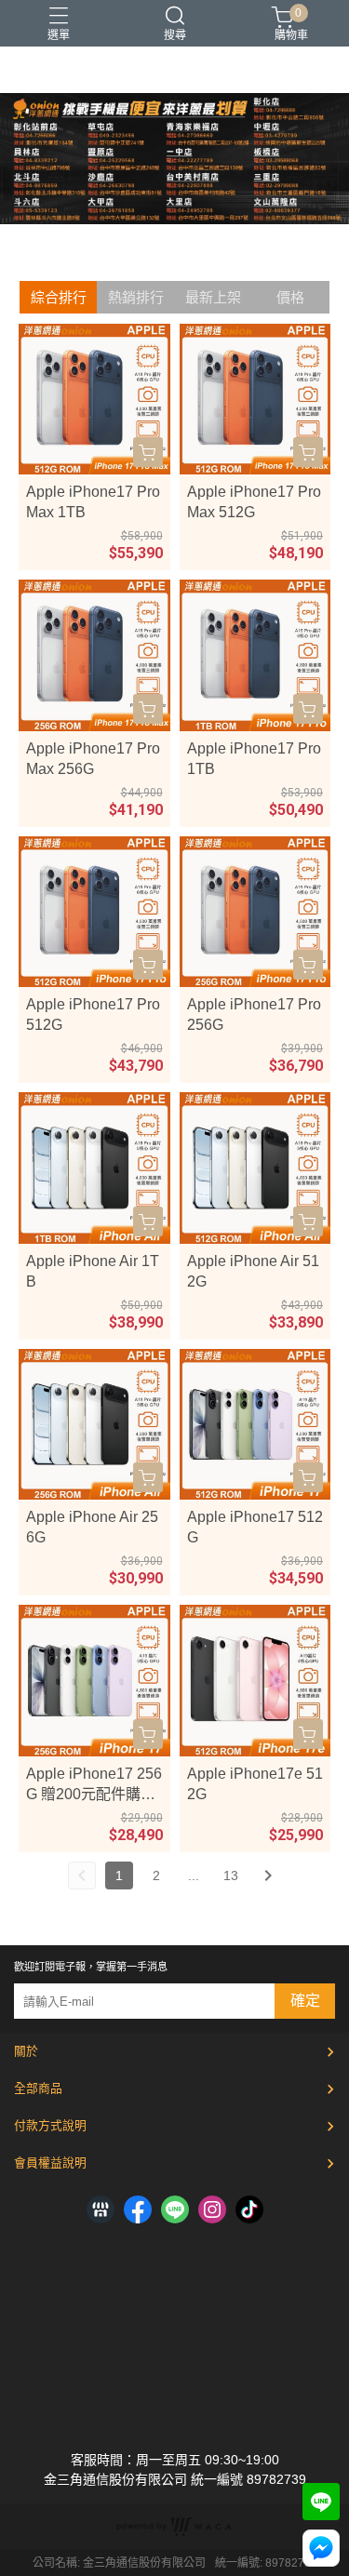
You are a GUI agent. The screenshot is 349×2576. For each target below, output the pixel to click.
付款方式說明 (50, 2125)
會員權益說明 (50, 2162)
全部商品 (38, 2088)
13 (231, 1875)
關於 (26, 2051)
